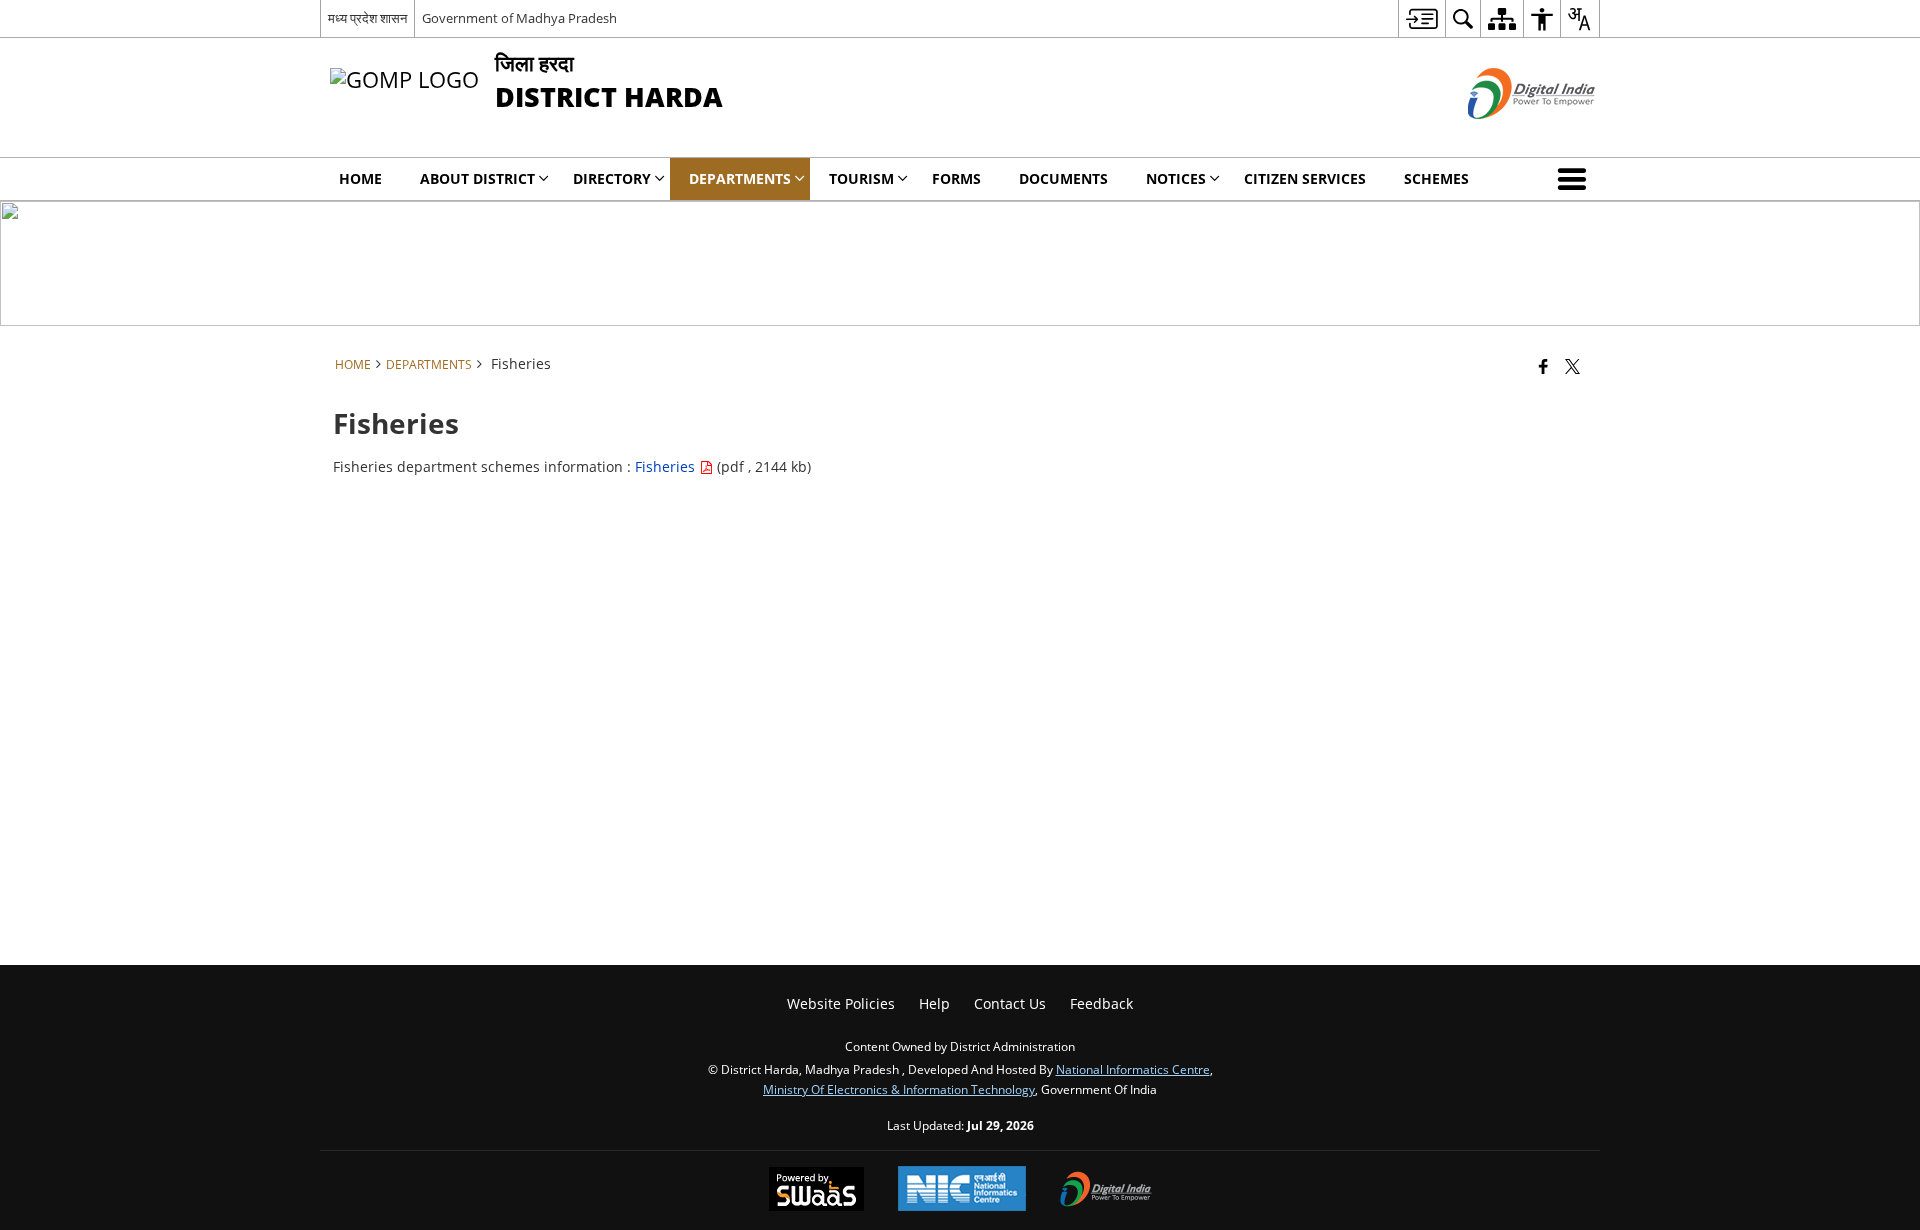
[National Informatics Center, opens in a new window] (962, 1190)
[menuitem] (1421, 18)
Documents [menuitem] (1063, 178)
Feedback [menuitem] (1101, 1003)
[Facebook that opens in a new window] (1543, 366)
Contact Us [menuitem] (1010, 1003)
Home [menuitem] (360, 178)
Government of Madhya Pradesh (519, 18)
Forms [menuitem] (956, 178)
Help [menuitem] (934, 1003)
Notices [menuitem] (1176, 178)
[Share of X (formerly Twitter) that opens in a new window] (1572, 366)
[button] (1576, 179)
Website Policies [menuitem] (841, 1003)
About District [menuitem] (477, 178)
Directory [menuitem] (612, 178)
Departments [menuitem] (740, 178)
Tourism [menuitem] (861, 178)
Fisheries (667, 466)
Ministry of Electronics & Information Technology (899, 1089)
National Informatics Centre (1133, 1069)
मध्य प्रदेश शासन (367, 18)
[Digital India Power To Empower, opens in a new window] (1106, 1191)
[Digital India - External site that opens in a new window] (1506, 135)
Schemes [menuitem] (1436, 178)
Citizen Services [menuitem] (1305, 178)
